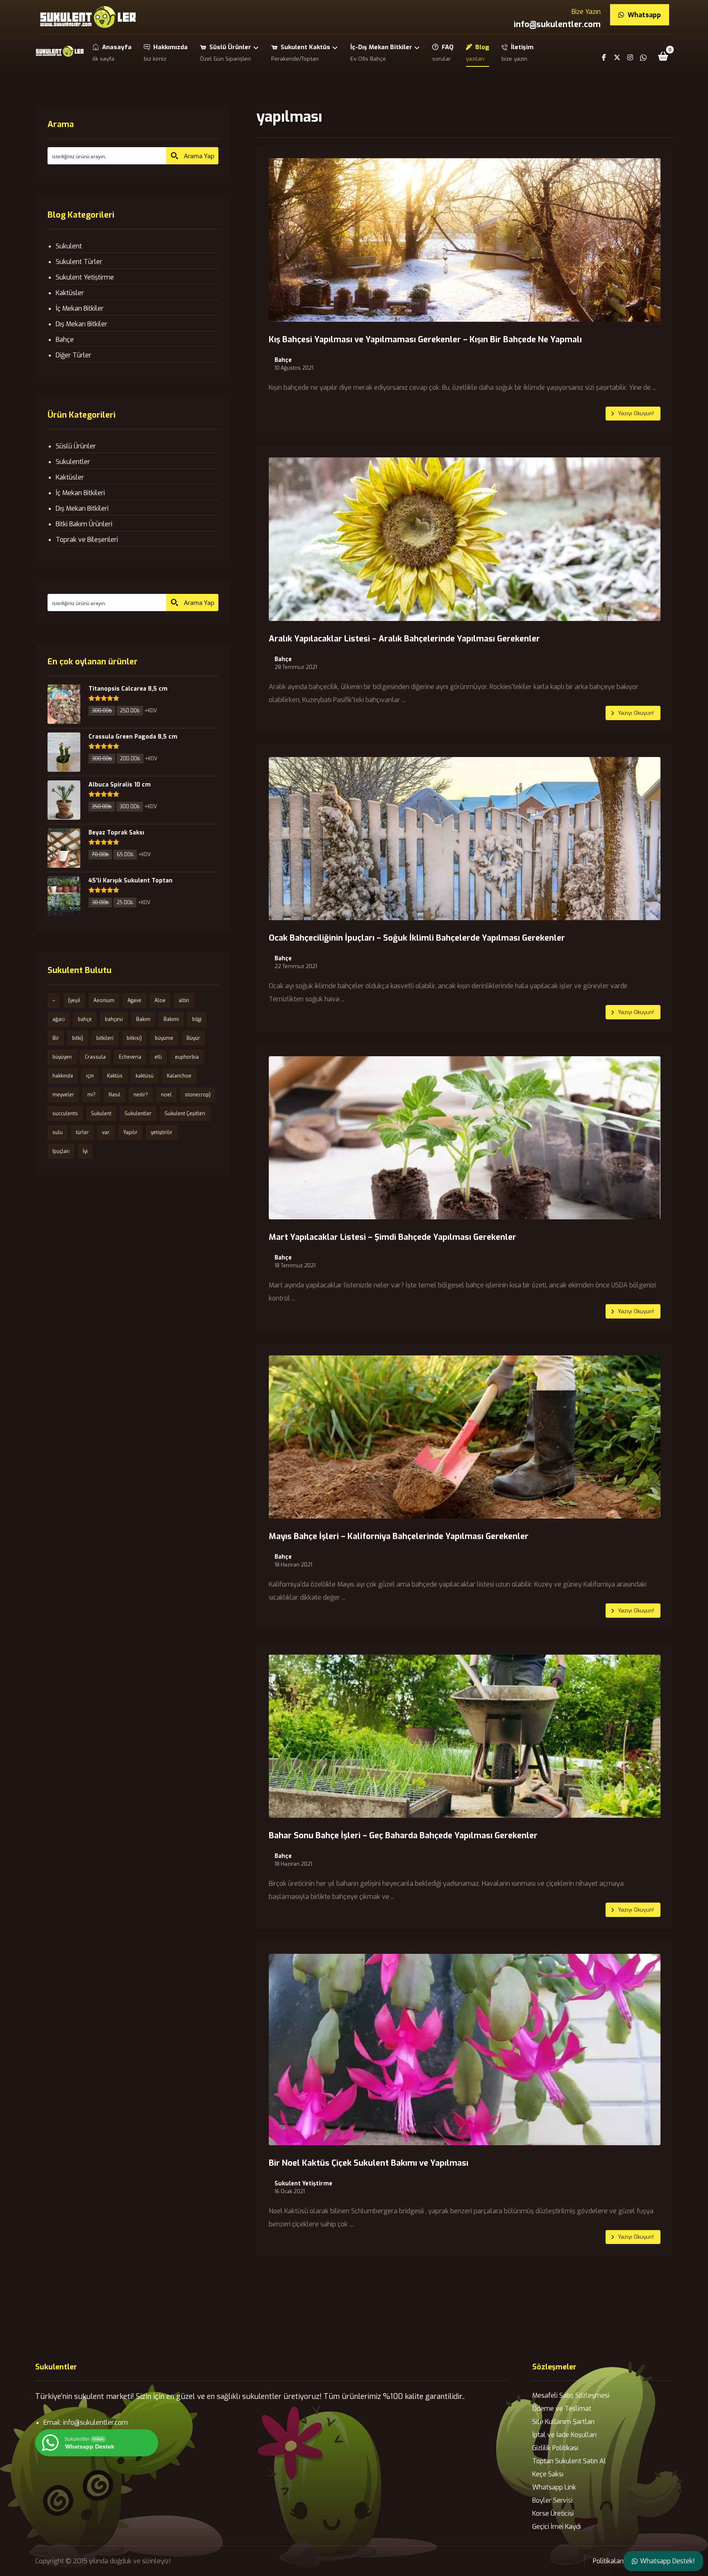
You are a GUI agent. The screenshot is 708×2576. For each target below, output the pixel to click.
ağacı (59, 1019)
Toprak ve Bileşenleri (87, 540)
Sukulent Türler (79, 262)
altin (184, 1000)
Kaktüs (115, 1076)
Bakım (143, 1019)
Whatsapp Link (554, 2487)
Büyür (193, 1038)
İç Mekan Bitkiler (80, 308)
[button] (663, 56)
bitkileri (105, 1038)
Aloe (160, 1000)
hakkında (63, 1076)
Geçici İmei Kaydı (557, 2527)
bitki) (78, 1038)
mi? (91, 1095)
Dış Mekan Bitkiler (82, 324)
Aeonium (104, 1000)
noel (166, 1095)
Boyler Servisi (552, 2500)
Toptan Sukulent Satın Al (569, 2461)
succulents (65, 1114)
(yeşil (74, 1000)
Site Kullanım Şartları (563, 2422)
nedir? (141, 1095)
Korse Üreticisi (553, 2513)
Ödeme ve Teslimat (562, 2409)
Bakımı (171, 1019)
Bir (56, 1038)
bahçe (85, 1019)
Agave (134, 1000)
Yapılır (130, 1132)
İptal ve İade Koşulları (564, 2435)
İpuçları (61, 1151)
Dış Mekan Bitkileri (82, 508)
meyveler (63, 1095)
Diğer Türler (74, 355)
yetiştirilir (162, 1132)
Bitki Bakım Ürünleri (84, 524)
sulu (58, 1132)
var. (106, 1132)
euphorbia (187, 1057)
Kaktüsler (70, 293)
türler (82, 1132)
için (90, 1076)
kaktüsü (145, 1076)
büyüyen (62, 1057)
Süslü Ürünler (76, 446)
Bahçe (283, 360)
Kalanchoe (179, 1076)
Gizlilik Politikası (555, 2448)
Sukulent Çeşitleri (185, 1114)
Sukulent (69, 246)
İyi (85, 1151)
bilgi (197, 1019)
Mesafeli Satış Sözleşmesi (571, 2395)
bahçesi (114, 1019)
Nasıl (115, 1095)
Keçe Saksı (548, 2474)
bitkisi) (134, 1038)
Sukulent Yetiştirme (303, 2184)
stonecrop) (198, 1095)
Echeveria (130, 1057)
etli (158, 1057)
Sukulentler (73, 462)
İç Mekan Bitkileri (80, 493)
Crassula (95, 1057)
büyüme (164, 1038)
